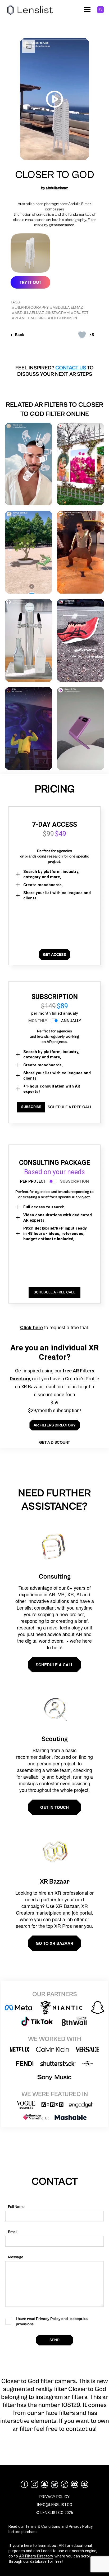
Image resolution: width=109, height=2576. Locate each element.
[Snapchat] (44, 2484)
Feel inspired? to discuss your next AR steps (54, 371)
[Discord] (75, 2484)
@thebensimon (62, 225)
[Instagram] (34, 2484)
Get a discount (54, 1442)
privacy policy (54, 2497)
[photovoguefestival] (80, 464)
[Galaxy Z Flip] (80, 729)
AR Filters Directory (36, 2556)
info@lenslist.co (55, 2505)
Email (13, 2232)
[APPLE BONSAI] (29, 552)
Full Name (16, 2207)
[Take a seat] (29, 464)
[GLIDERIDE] (80, 640)
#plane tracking (29, 318)
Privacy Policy (81, 2526)
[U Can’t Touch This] (80, 552)
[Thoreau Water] (29, 640)
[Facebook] (24, 2484)
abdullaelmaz (57, 188)
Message (16, 2257)
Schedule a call (54, 1665)
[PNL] (29, 729)
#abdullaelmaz (28, 313)
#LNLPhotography (30, 308)
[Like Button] (82, 335)
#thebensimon (62, 318)
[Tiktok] (65, 2484)
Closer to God (55, 175)
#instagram (57, 313)
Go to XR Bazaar (54, 1943)
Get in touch (54, 1807)
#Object (80, 313)
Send (54, 2340)
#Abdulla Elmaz (66, 308)
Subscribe (31, 1107)
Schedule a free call (70, 1107)
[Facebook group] (85, 2484)
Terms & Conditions (43, 2526)
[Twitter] (54, 2484)
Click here (31, 1327)
